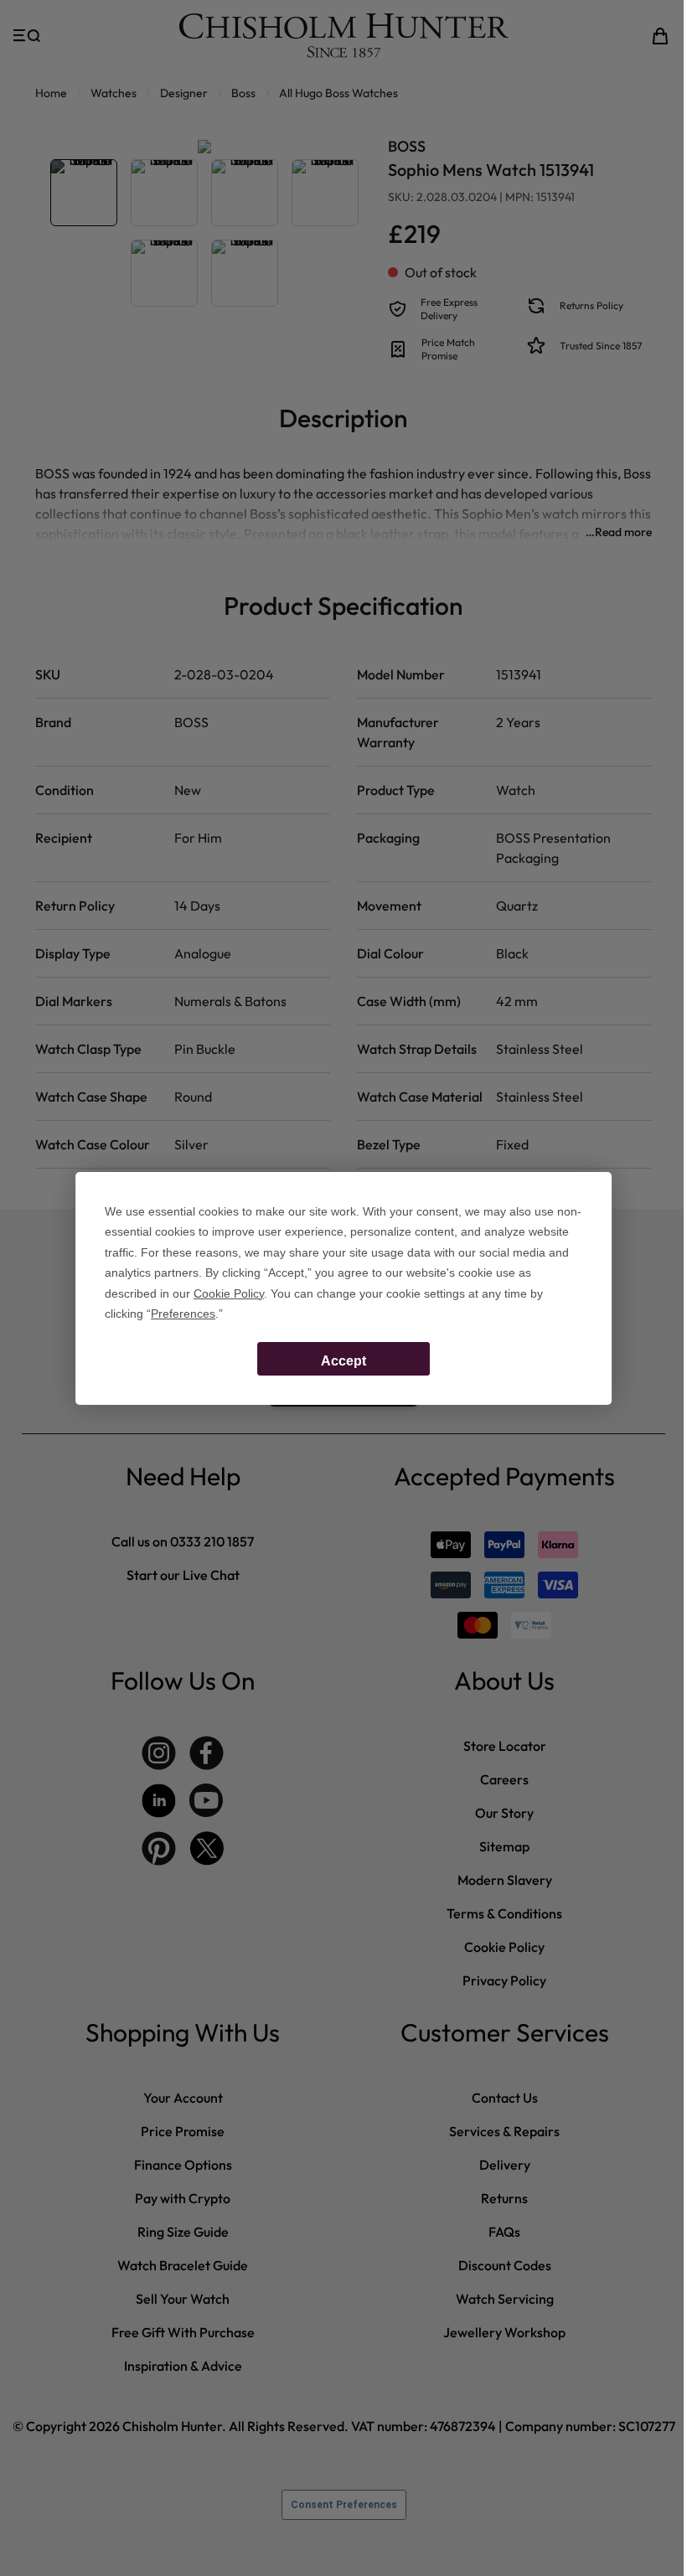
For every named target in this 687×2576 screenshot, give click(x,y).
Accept (343, 1361)
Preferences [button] (183, 1314)
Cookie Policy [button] (229, 1293)
